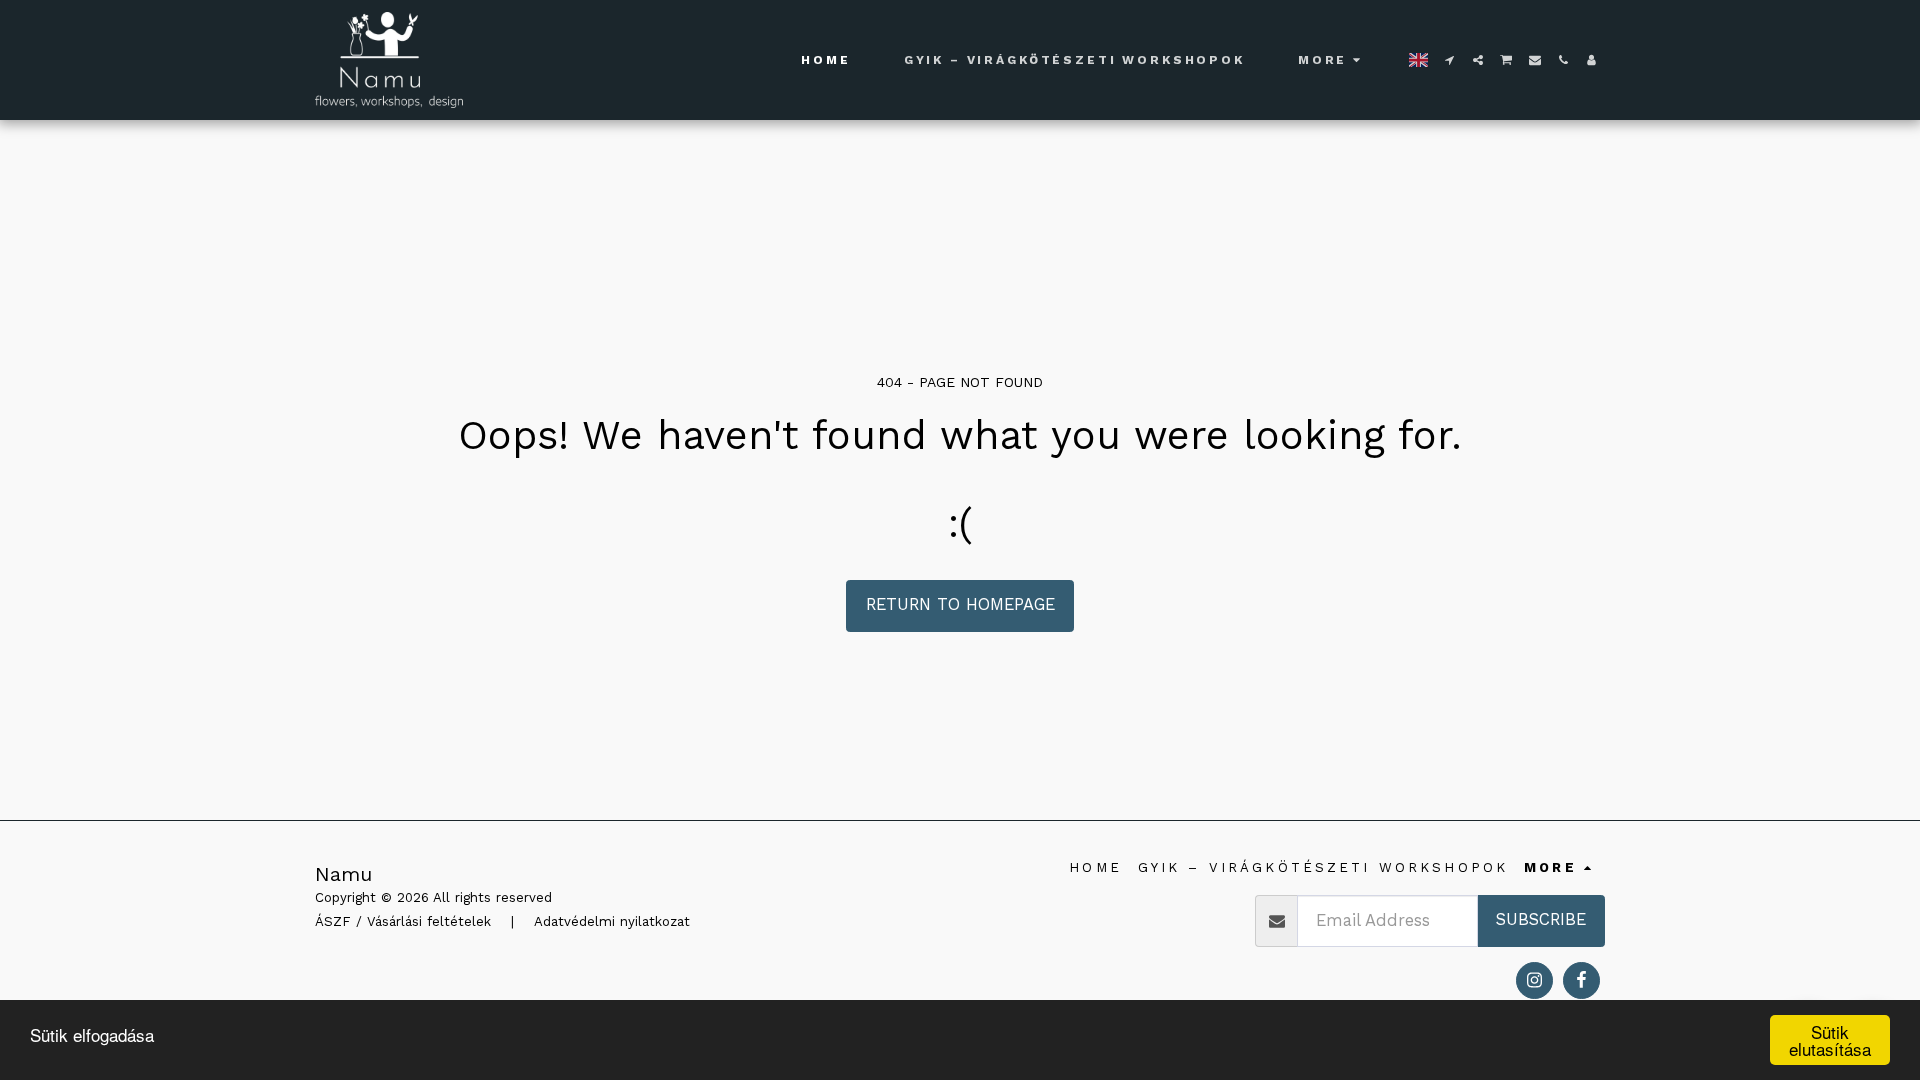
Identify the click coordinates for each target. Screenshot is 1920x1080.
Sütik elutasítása (1830, 1040)
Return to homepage (960, 604)
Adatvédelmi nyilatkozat (612, 921)
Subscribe (1541, 919)
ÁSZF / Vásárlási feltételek (403, 921)
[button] (1450, 60)
